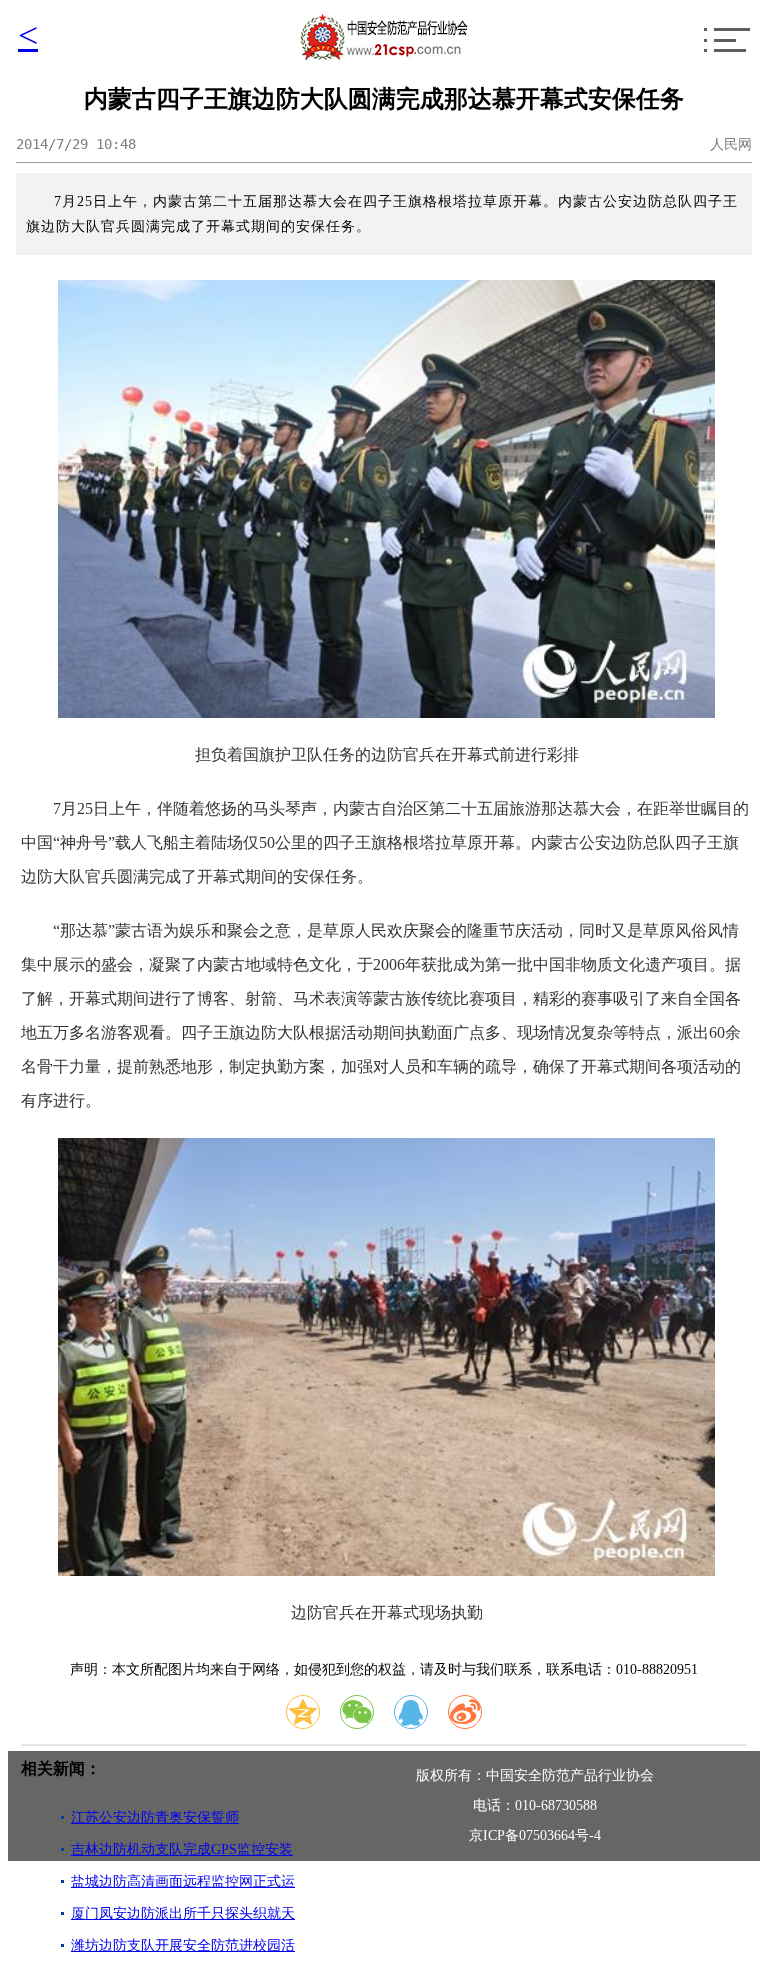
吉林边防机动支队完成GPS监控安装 (182, 1849)
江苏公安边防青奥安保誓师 (155, 1817)
